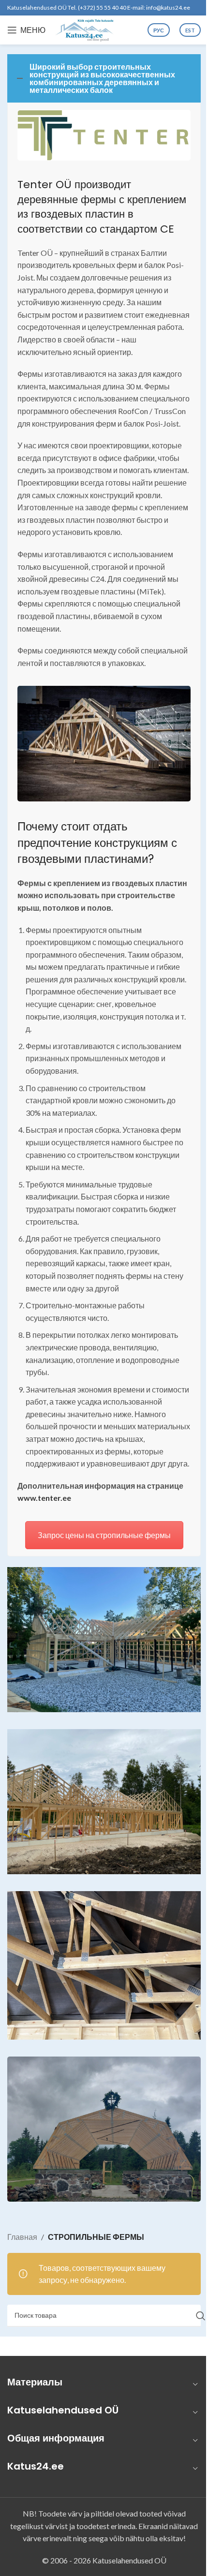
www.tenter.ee (44, 1498)
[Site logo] (85, 29)
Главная (22, 2237)
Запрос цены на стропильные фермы (104, 1535)
